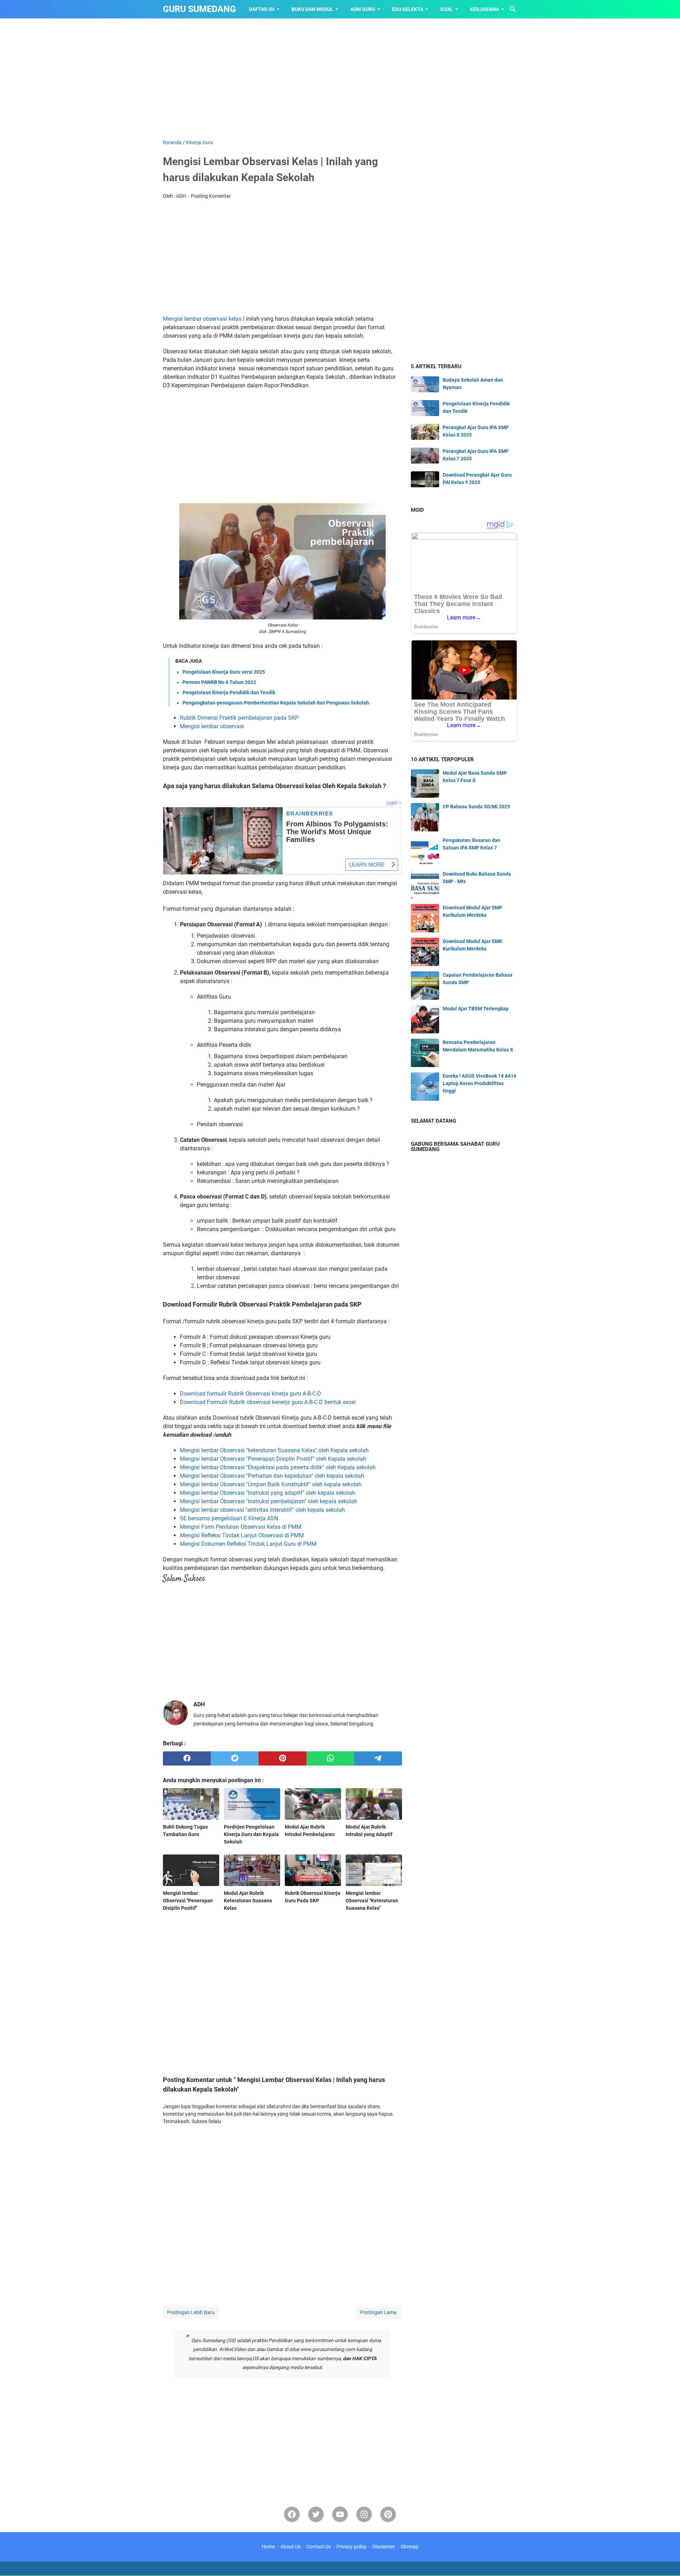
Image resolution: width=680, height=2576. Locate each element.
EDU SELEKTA (408, 9)
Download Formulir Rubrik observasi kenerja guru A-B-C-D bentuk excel (268, 1402)
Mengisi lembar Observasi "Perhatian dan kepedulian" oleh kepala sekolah (272, 1476)
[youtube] (340, 2514)
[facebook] (187, 1758)
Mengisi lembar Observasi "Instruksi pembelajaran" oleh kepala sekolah (269, 1501)
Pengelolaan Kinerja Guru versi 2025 (224, 672)
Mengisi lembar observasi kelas (202, 319)
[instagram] (364, 2514)
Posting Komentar (211, 196)
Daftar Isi (262, 9)
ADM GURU (363, 9)
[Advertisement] (340, 79)
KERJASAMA (484, 9)
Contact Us (319, 2547)
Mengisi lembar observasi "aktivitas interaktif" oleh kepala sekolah (262, 1510)
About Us (291, 2547)
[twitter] (235, 1758)
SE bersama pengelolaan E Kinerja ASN (229, 1518)
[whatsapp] (330, 1758)
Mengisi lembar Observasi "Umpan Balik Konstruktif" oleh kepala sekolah (271, 1484)
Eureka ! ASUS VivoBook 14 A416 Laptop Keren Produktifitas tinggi (480, 1083)
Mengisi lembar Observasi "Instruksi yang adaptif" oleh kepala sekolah (268, 1493)
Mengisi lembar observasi (212, 726)
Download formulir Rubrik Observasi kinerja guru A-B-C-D (251, 1394)
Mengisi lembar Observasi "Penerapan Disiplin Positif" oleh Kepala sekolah (273, 1459)
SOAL (447, 9)
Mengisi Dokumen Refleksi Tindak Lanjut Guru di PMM (248, 1544)
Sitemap (410, 2547)
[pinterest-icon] (388, 2514)
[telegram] (378, 1758)
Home (268, 2547)
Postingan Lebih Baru (191, 2312)
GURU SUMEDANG (199, 9)
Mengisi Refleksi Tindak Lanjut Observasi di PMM (242, 1535)
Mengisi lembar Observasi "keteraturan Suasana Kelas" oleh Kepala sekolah (274, 1450)
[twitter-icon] (316, 2514)
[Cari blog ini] (513, 9)
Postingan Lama (378, 2312)
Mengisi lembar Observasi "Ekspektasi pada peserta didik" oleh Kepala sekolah (278, 1467)
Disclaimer (384, 2547)
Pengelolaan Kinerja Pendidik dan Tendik (229, 692)
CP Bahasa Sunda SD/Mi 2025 (476, 807)
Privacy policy (352, 2547)
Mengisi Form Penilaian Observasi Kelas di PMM (241, 1527)
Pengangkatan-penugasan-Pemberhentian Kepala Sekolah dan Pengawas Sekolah (276, 703)
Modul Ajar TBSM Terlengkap (476, 1009)
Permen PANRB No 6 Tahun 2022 (219, 682)
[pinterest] (282, 1758)
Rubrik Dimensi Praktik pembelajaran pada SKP (239, 718)
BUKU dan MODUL (312, 9)
